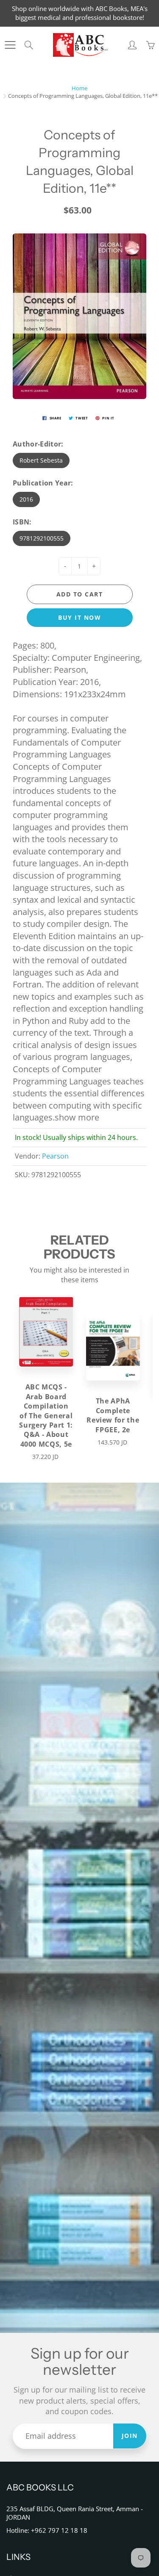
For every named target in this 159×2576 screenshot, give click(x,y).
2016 (26, 499)
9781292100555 (42, 538)
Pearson (55, 1156)
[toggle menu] (10, 45)
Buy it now (79, 617)
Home (79, 88)
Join (130, 2436)
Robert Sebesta (41, 460)
